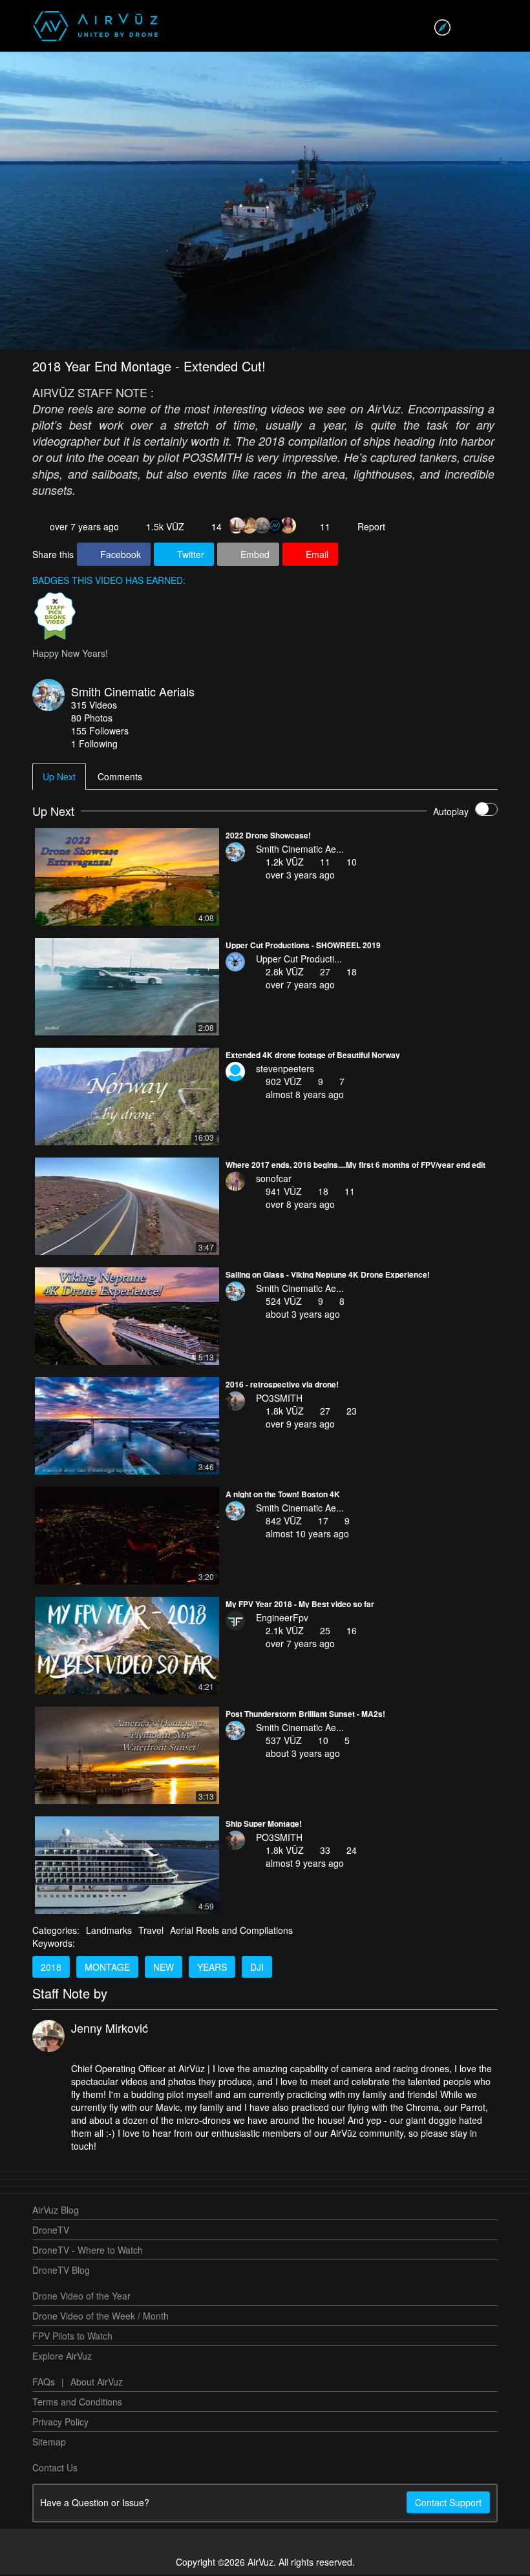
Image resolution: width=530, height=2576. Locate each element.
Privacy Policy (60, 2423)
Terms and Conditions (77, 2403)
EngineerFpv (282, 1619)
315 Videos (94, 706)
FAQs (44, 2383)
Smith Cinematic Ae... (300, 850)
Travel (151, 1931)
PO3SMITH (279, 1399)
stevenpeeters (285, 1070)
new (164, 1968)
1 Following (94, 745)
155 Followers (100, 732)
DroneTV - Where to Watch (88, 2251)
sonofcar (274, 1179)
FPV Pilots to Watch (72, 2337)
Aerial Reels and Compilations (231, 1931)
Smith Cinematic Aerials (133, 692)
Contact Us (55, 2469)
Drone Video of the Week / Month (101, 2317)
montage (107, 1968)
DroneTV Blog (61, 2271)
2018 (51, 1968)
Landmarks (109, 1931)
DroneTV (51, 2231)
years (212, 1968)
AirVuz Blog (56, 2211)
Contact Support (448, 2504)
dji (257, 1968)
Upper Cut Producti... (299, 960)
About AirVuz (97, 2383)
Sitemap (49, 2443)
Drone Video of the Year (81, 2297)
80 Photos (92, 719)
